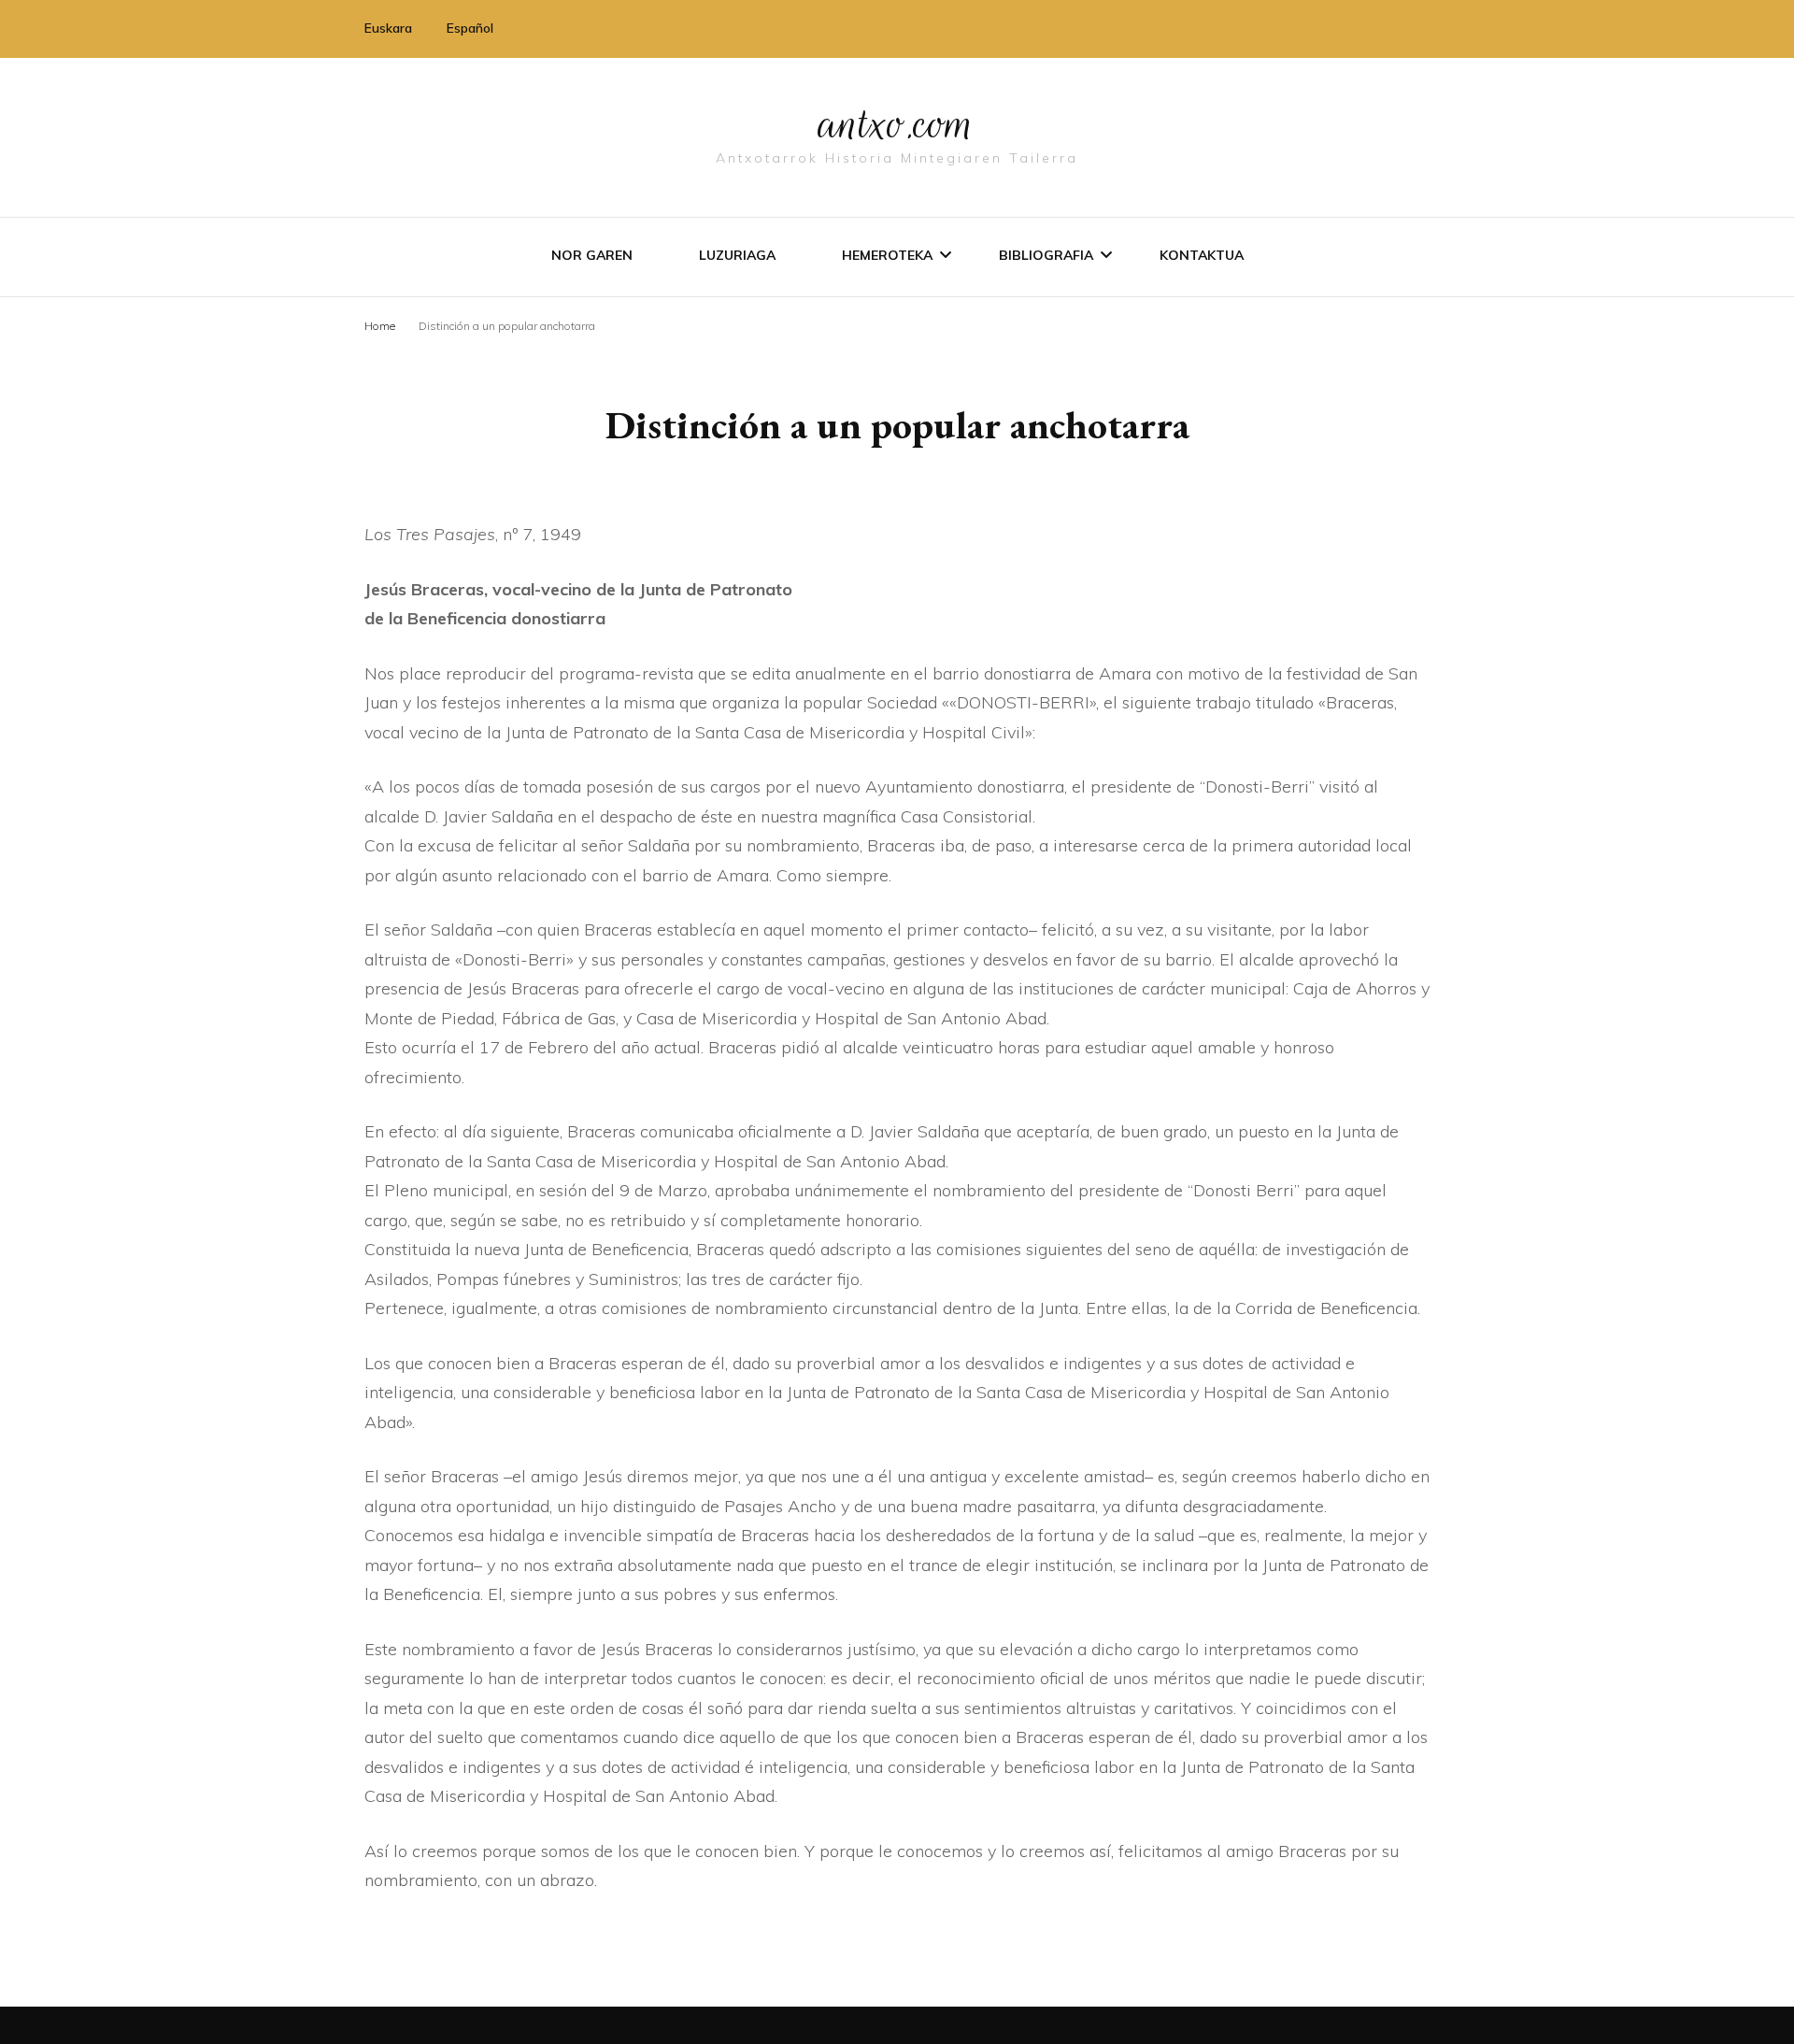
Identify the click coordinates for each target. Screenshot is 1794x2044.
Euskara (388, 28)
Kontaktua (1202, 255)
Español (470, 28)
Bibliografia (1046, 255)
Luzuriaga (737, 255)
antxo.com (897, 123)
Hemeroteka (887, 255)
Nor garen (592, 255)
